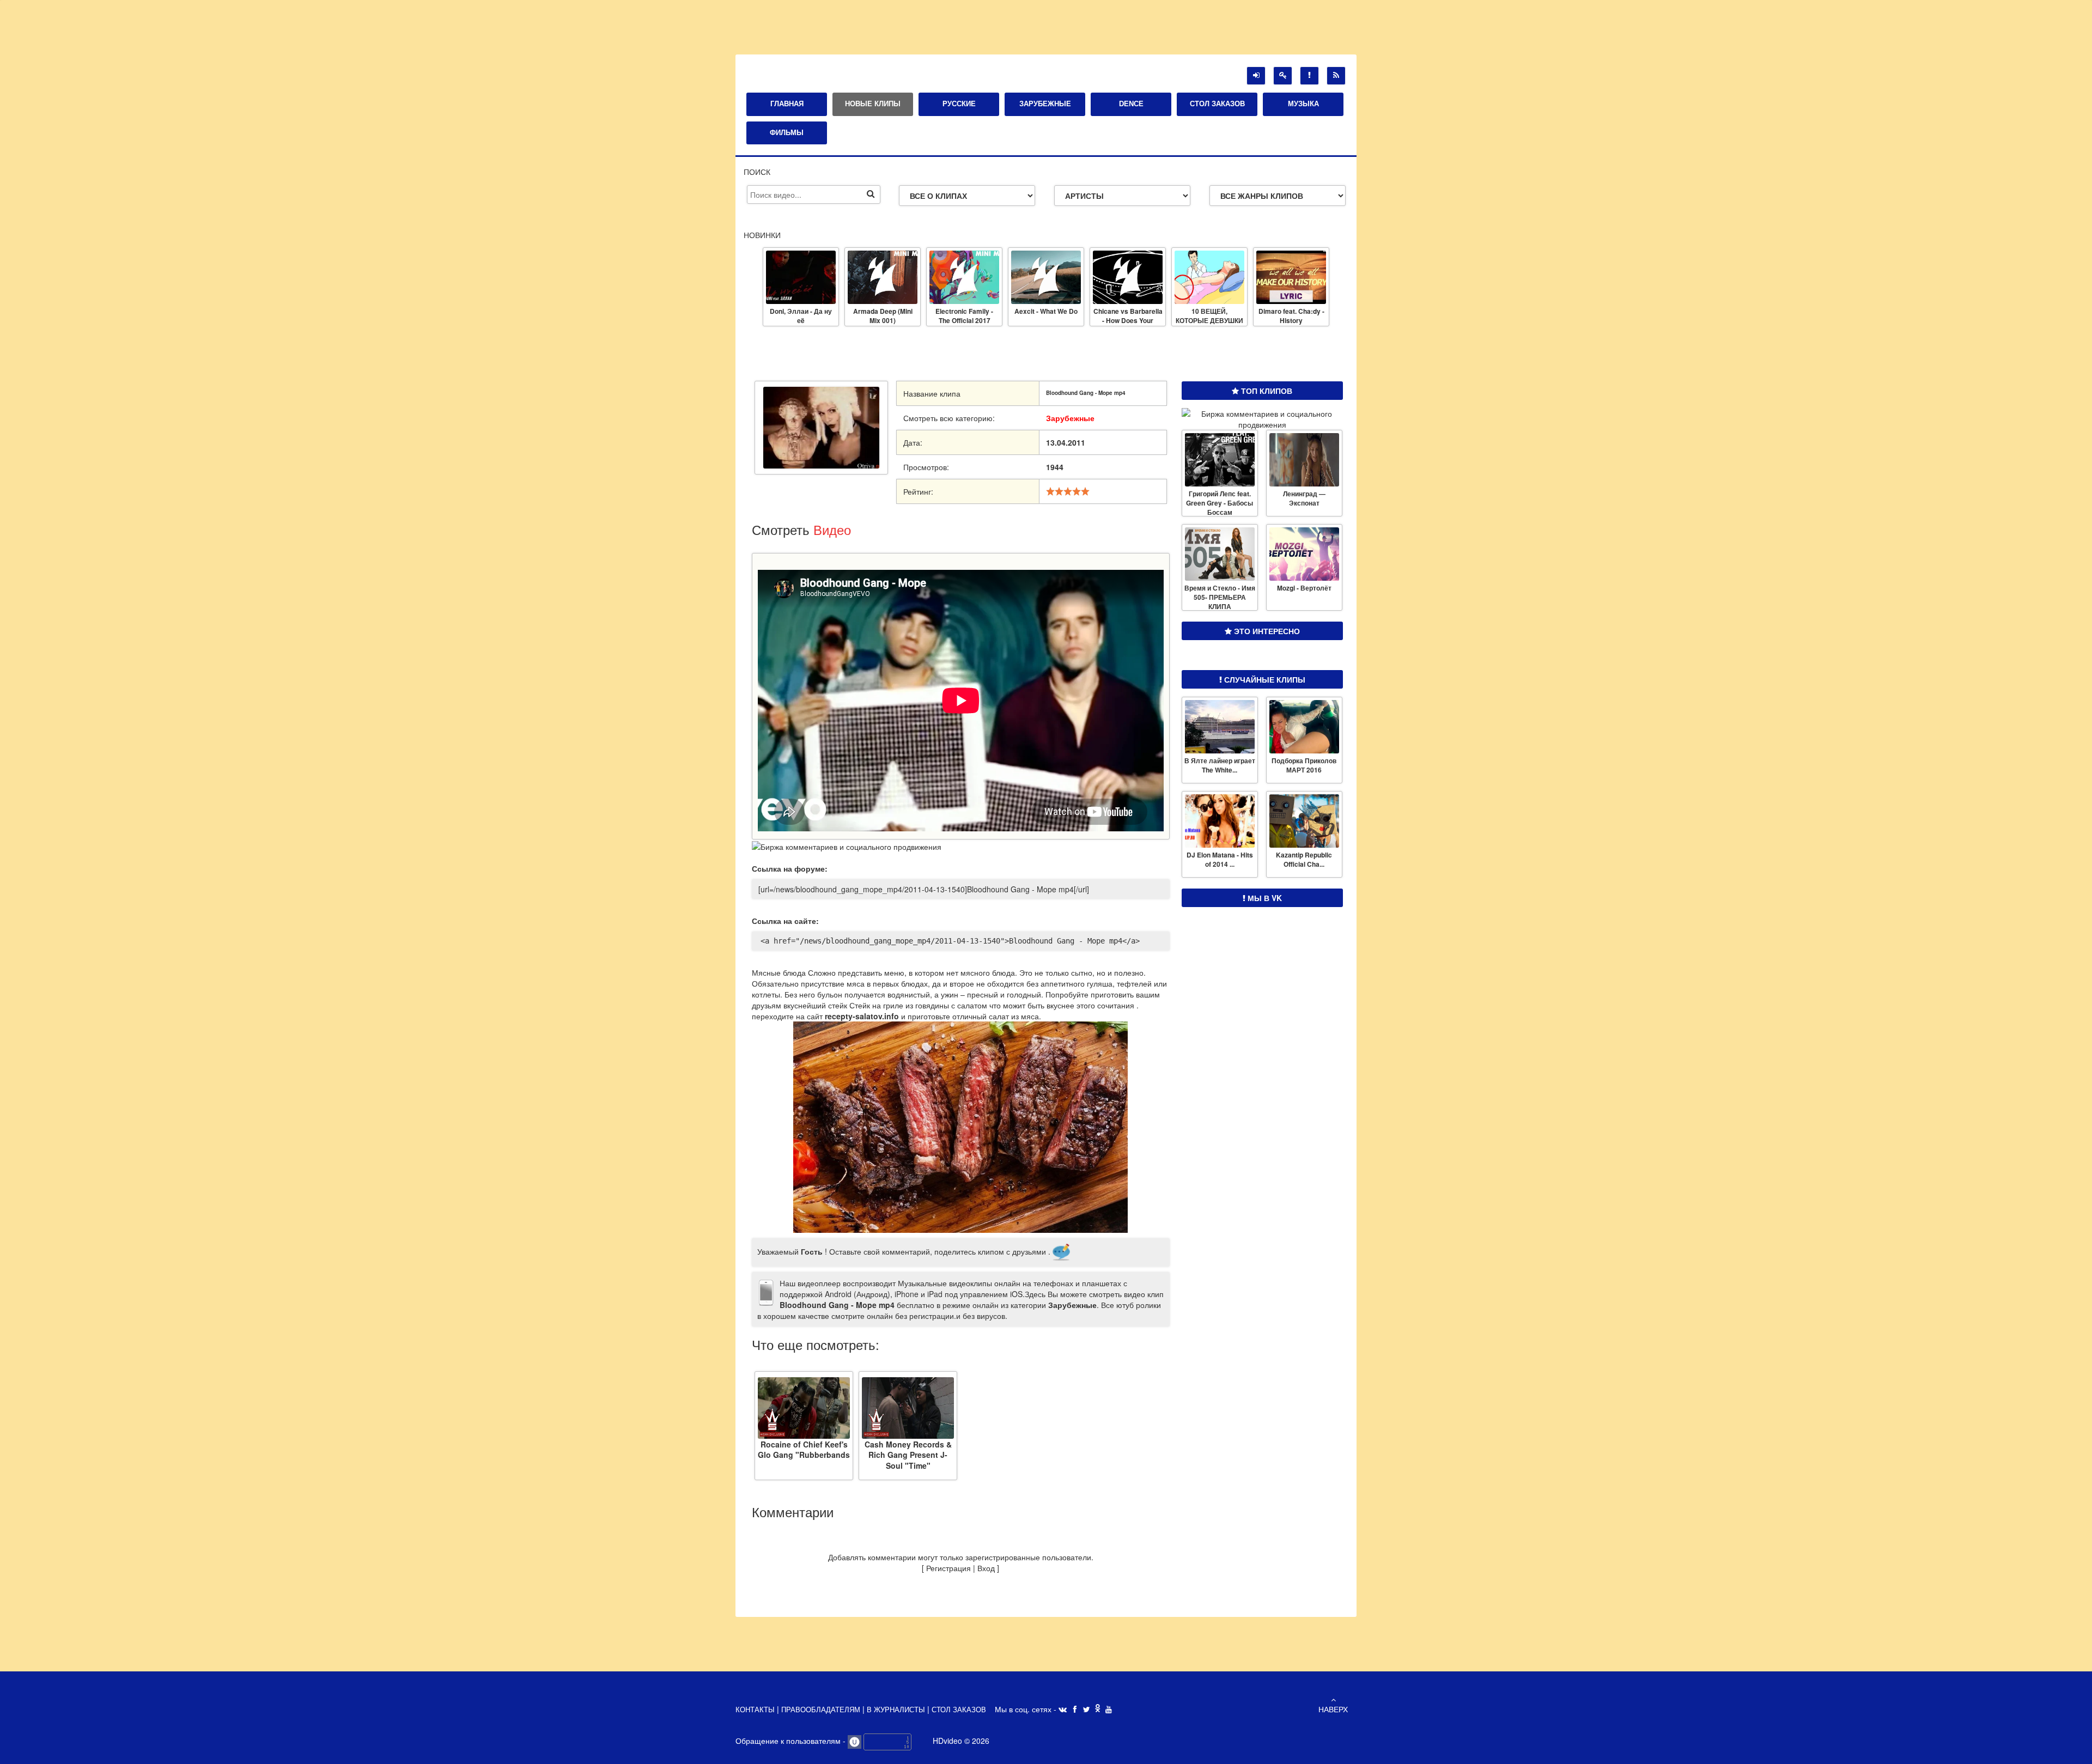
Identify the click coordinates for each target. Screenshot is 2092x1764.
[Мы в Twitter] (1087, 1710)
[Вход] (1256, 76)
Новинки (762, 235)
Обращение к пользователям (789, 1741)
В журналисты (896, 1710)
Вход (986, 1568)
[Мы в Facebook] (1075, 1710)
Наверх (1333, 1709)
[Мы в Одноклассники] (1098, 1709)
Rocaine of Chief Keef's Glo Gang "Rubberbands (804, 1449)
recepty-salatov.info (862, 1016)
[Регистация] (1283, 76)
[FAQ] (1309, 76)
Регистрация (948, 1568)
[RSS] (1336, 76)
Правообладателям (822, 1710)
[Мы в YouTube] (1109, 1710)
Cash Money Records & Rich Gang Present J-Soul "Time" (908, 1449)
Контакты (756, 1710)
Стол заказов (959, 1710)
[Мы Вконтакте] (1063, 1710)
